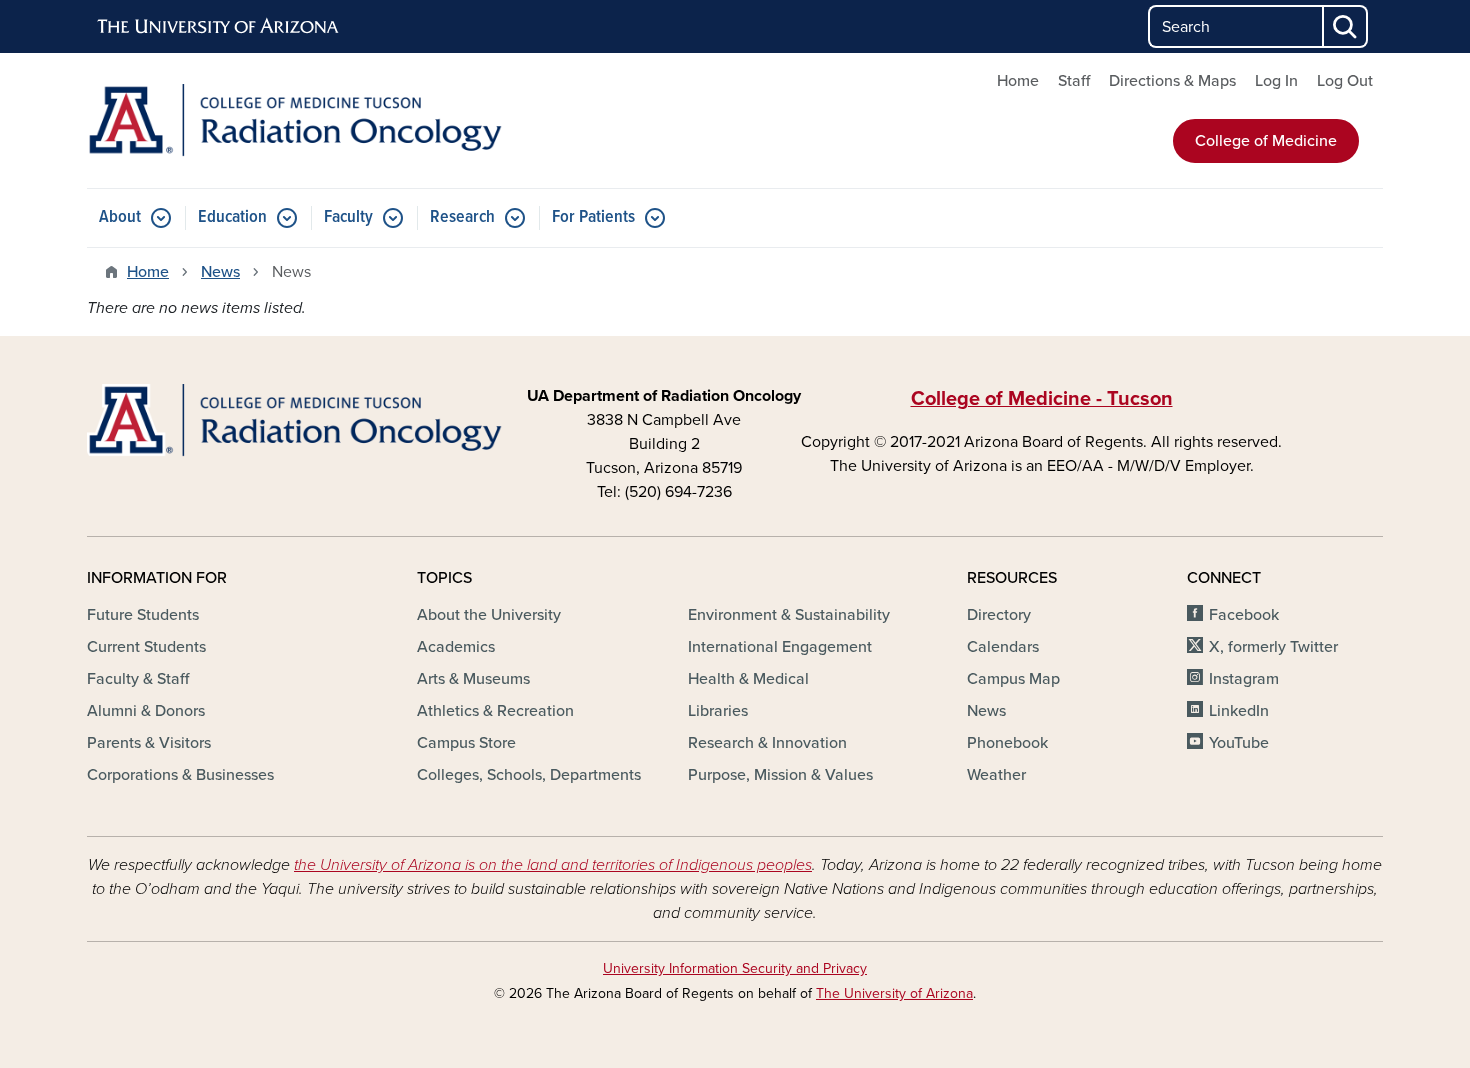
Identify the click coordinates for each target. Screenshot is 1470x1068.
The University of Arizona (894, 993)
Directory (999, 615)
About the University (489, 615)
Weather (996, 775)
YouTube (1239, 743)
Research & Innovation (767, 743)
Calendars (1003, 647)
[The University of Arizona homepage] (219, 27)
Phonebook (1007, 743)
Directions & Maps (1172, 81)
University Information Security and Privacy (735, 968)
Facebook (1244, 615)
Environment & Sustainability (789, 615)
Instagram (1244, 679)
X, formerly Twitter (1273, 647)
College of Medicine (1266, 141)
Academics (456, 647)
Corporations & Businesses (180, 775)
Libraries (718, 711)
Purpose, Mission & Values (780, 775)
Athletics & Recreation (495, 711)
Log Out (1345, 81)
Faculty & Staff (138, 679)
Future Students (143, 615)
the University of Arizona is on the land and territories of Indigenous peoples (553, 865)
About (120, 217)
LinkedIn (1239, 711)
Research (462, 217)
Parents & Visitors (149, 743)
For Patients (593, 217)
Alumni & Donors (146, 711)
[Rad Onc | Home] (295, 120)
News (220, 272)
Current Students (146, 647)
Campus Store (466, 743)
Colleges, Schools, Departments (529, 775)
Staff (1074, 81)
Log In (1276, 81)
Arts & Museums (473, 679)
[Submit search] (1346, 26)
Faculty (348, 217)
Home (1018, 81)
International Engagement (780, 647)
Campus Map (1013, 679)
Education (232, 217)
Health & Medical (748, 679)
